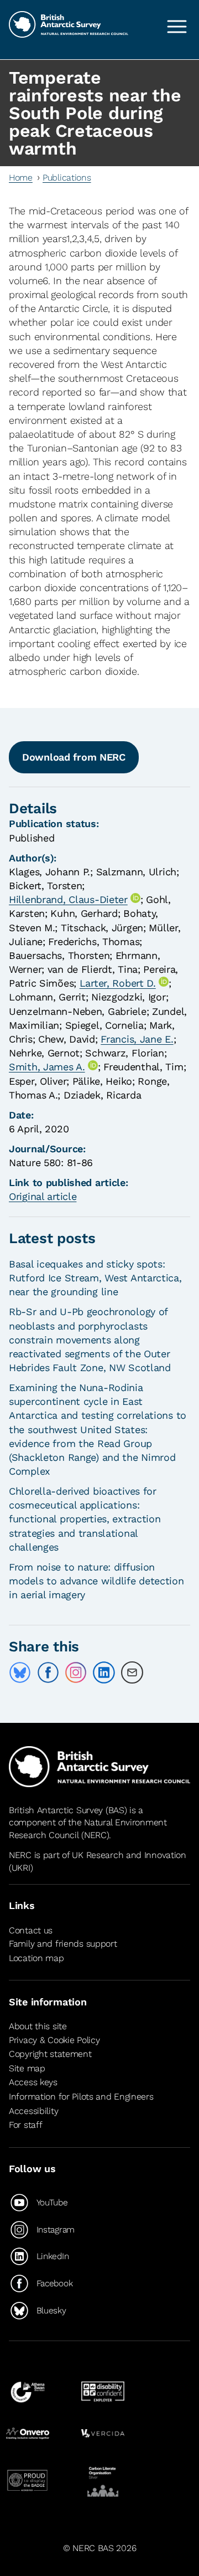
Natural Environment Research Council (88, 1828)
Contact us (31, 1930)
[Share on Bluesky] (20, 1672)
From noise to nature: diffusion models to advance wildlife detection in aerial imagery (96, 1581)
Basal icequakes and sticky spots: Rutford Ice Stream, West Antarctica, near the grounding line (95, 1278)
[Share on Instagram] (76, 1672)
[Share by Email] (132, 1672)
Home (21, 178)
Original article (43, 1196)
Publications (67, 178)
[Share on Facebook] (48, 1672)
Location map (36, 1958)
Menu (177, 27)
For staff (25, 2125)
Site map (27, 2068)
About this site (38, 2026)
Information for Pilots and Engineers (81, 2097)
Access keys (33, 2083)
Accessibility (33, 2111)
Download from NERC (74, 757)
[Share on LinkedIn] (104, 1672)
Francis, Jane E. (137, 1039)
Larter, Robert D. (118, 983)
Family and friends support (63, 1944)
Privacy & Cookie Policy (54, 2040)
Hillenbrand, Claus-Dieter (68, 899)
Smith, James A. (47, 1067)
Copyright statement (50, 2054)
